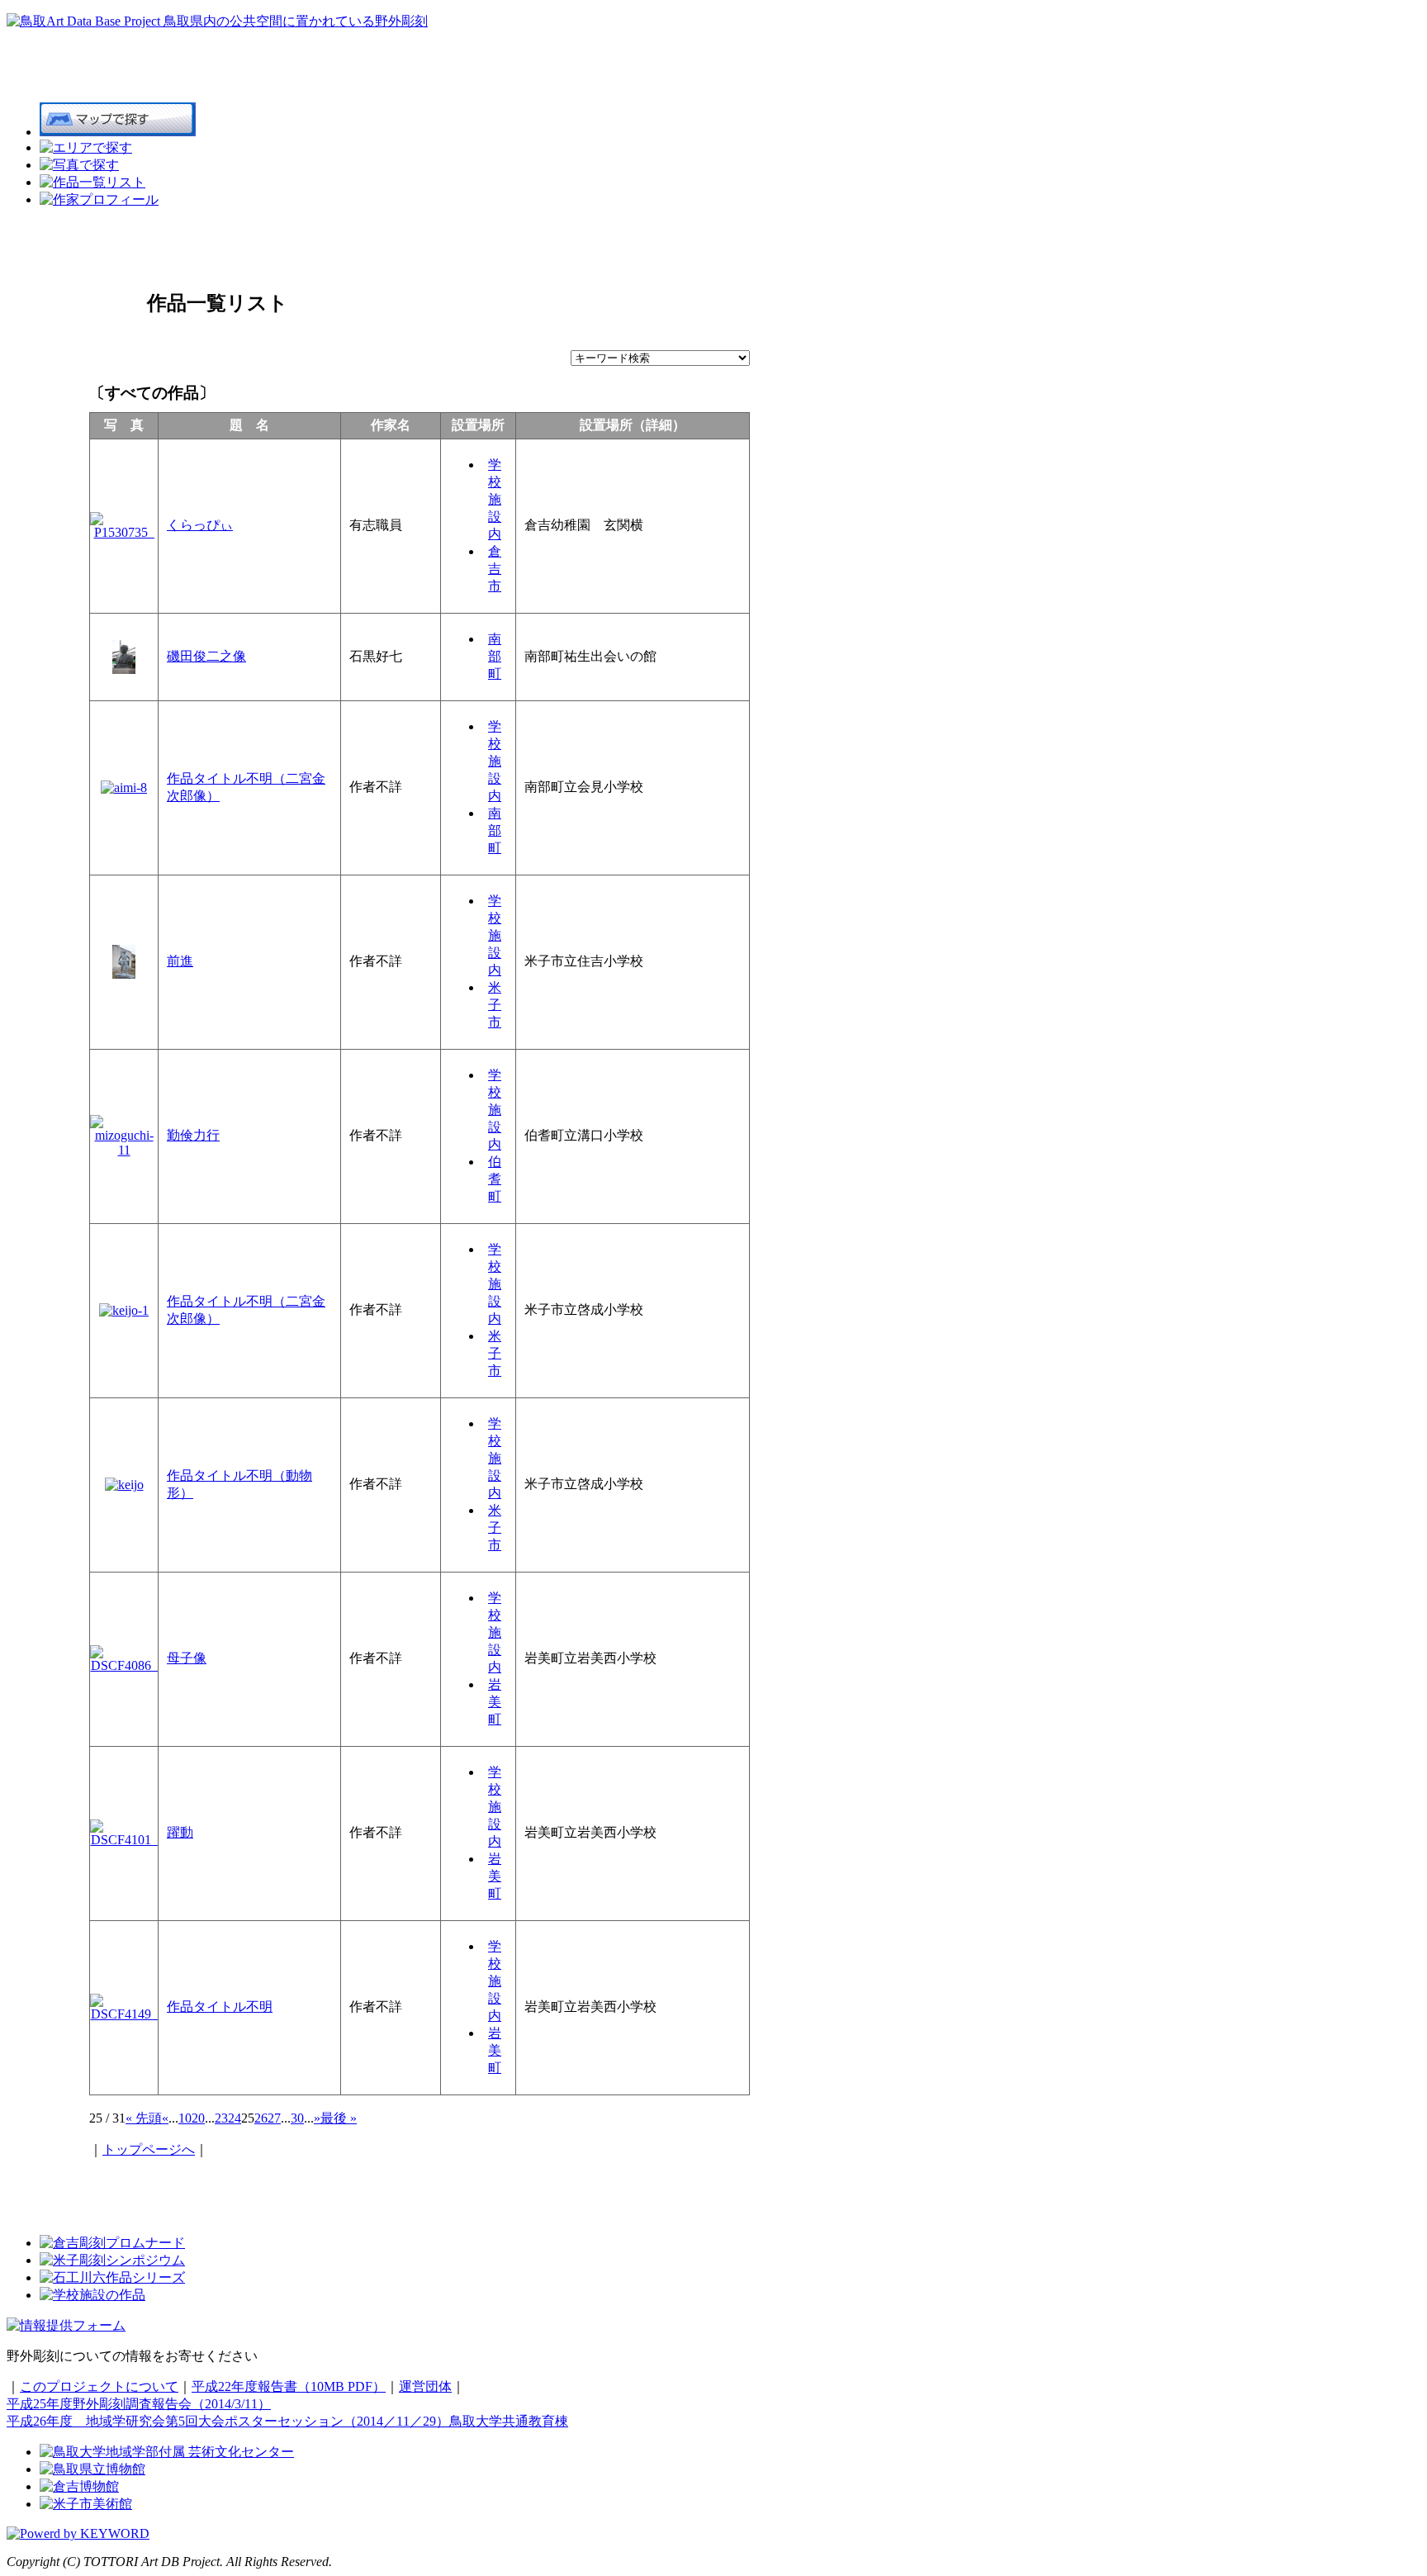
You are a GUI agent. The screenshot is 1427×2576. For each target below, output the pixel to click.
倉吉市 (495, 569)
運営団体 (425, 2386)
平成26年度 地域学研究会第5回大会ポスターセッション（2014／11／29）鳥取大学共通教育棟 (287, 2421)
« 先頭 (144, 2118)
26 (261, 2118)
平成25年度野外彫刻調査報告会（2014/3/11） (139, 2404)
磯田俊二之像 (206, 656)
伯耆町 (495, 1179)
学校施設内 (495, 499)
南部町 (495, 656)
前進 (180, 961)
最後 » (339, 2118)
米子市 (495, 1005)
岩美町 (495, 1702)
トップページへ (149, 2149)
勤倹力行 (193, 1135)
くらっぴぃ (200, 525)
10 (185, 2118)
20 (198, 2118)
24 (235, 2118)
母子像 (187, 1658)
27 (274, 2118)
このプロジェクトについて (99, 2386)
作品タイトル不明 (220, 2007)
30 (297, 2118)
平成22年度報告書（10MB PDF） (289, 2386)
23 (221, 2118)
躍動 (180, 1832)
